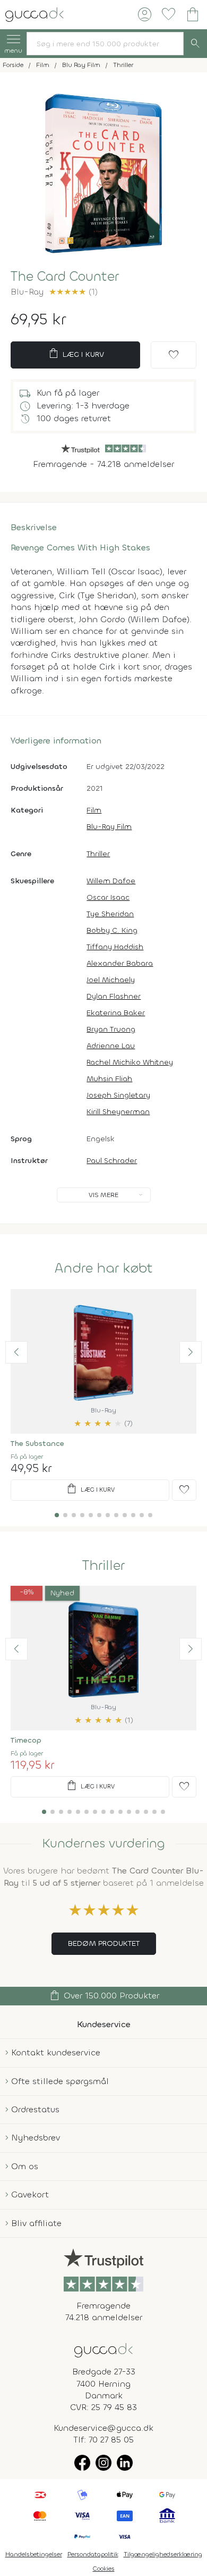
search (195, 44)
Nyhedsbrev (36, 2138)
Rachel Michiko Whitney (130, 1062)
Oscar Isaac (108, 897)
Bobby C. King (112, 930)
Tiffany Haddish (115, 947)
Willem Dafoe (111, 881)
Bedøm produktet (104, 1943)
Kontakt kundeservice (56, 2052)
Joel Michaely (111, 980)
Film (94, 810)
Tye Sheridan (110, 914)
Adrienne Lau (111, 1046)
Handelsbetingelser (34, 2554)
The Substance (37, 1444)
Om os (25, 2166)
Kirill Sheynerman (118, 1112)
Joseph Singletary (118, 1095)
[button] (16, 1352)
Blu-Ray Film (109, 827)
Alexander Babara (120, 963)
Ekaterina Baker (116, 1013)
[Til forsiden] (34, 14)
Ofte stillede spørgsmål (60, 2081)
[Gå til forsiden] (103, 2349)
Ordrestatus (35, 2109)
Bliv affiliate (36, 2223)
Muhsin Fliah (109, 1079)
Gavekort (30, 2194)
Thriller (98, 854)
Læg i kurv (76, 354)
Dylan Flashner (114, 996)
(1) (73, 292)
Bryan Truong (111, 1029)
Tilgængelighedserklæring (163, 2554)
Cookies (104, 2569)
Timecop (26, 1740)
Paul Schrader (112, 1161)
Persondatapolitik (93, 2554)
